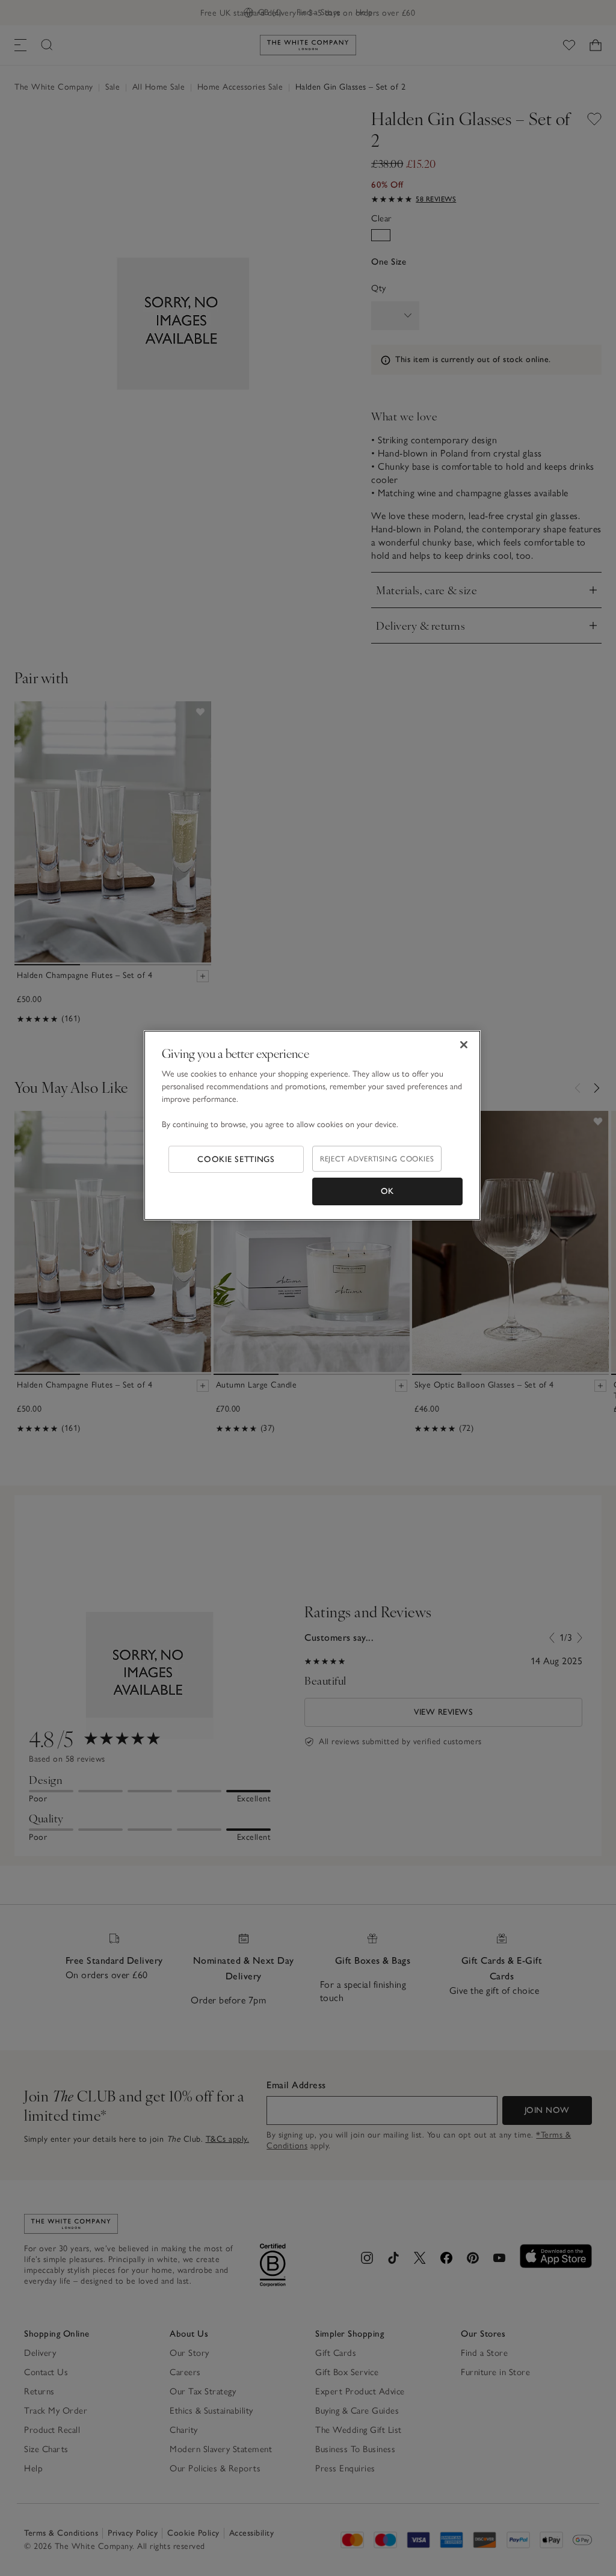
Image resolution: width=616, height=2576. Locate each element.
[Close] (464, 1045)
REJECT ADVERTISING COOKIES (377, 1159)
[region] (312, 1125)
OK (387, 1191)
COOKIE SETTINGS (236, 1159)
